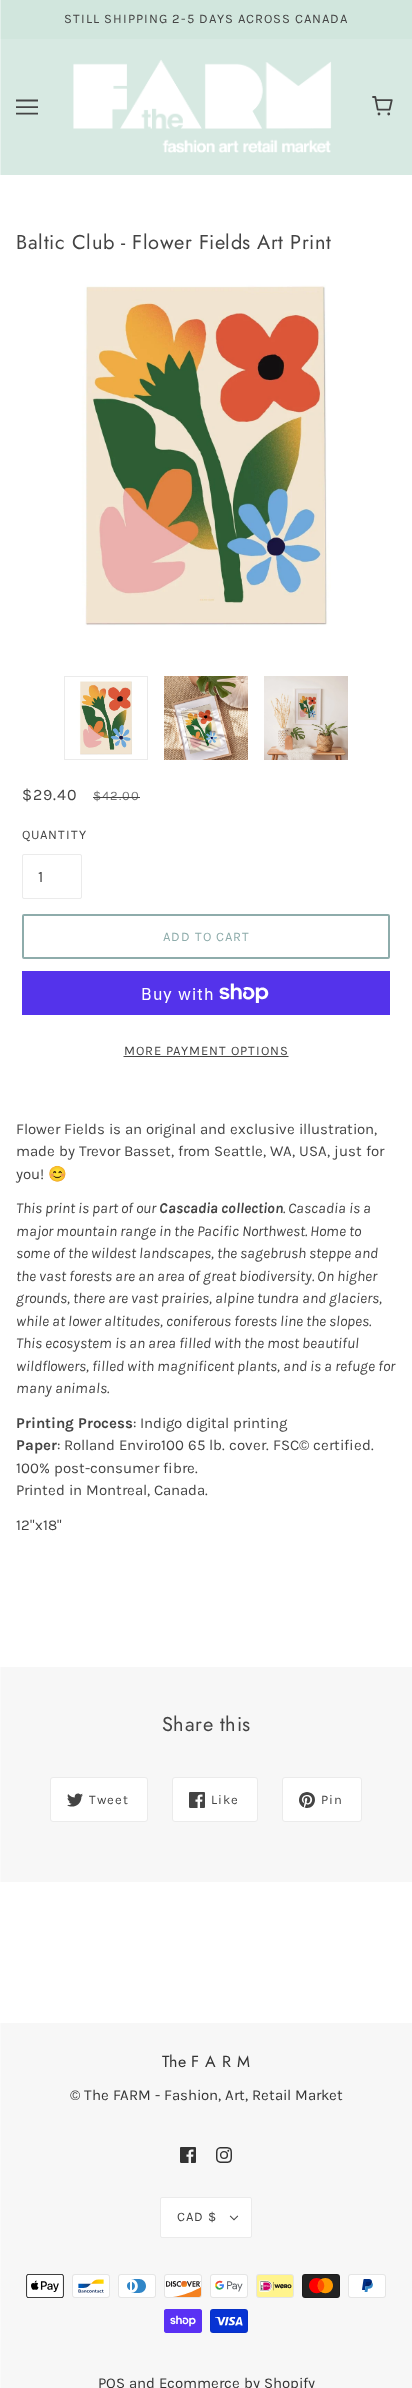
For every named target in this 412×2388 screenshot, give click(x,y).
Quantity (52, 834)
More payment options (206, 1050)
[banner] (202, 105)
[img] (188, 2154)
